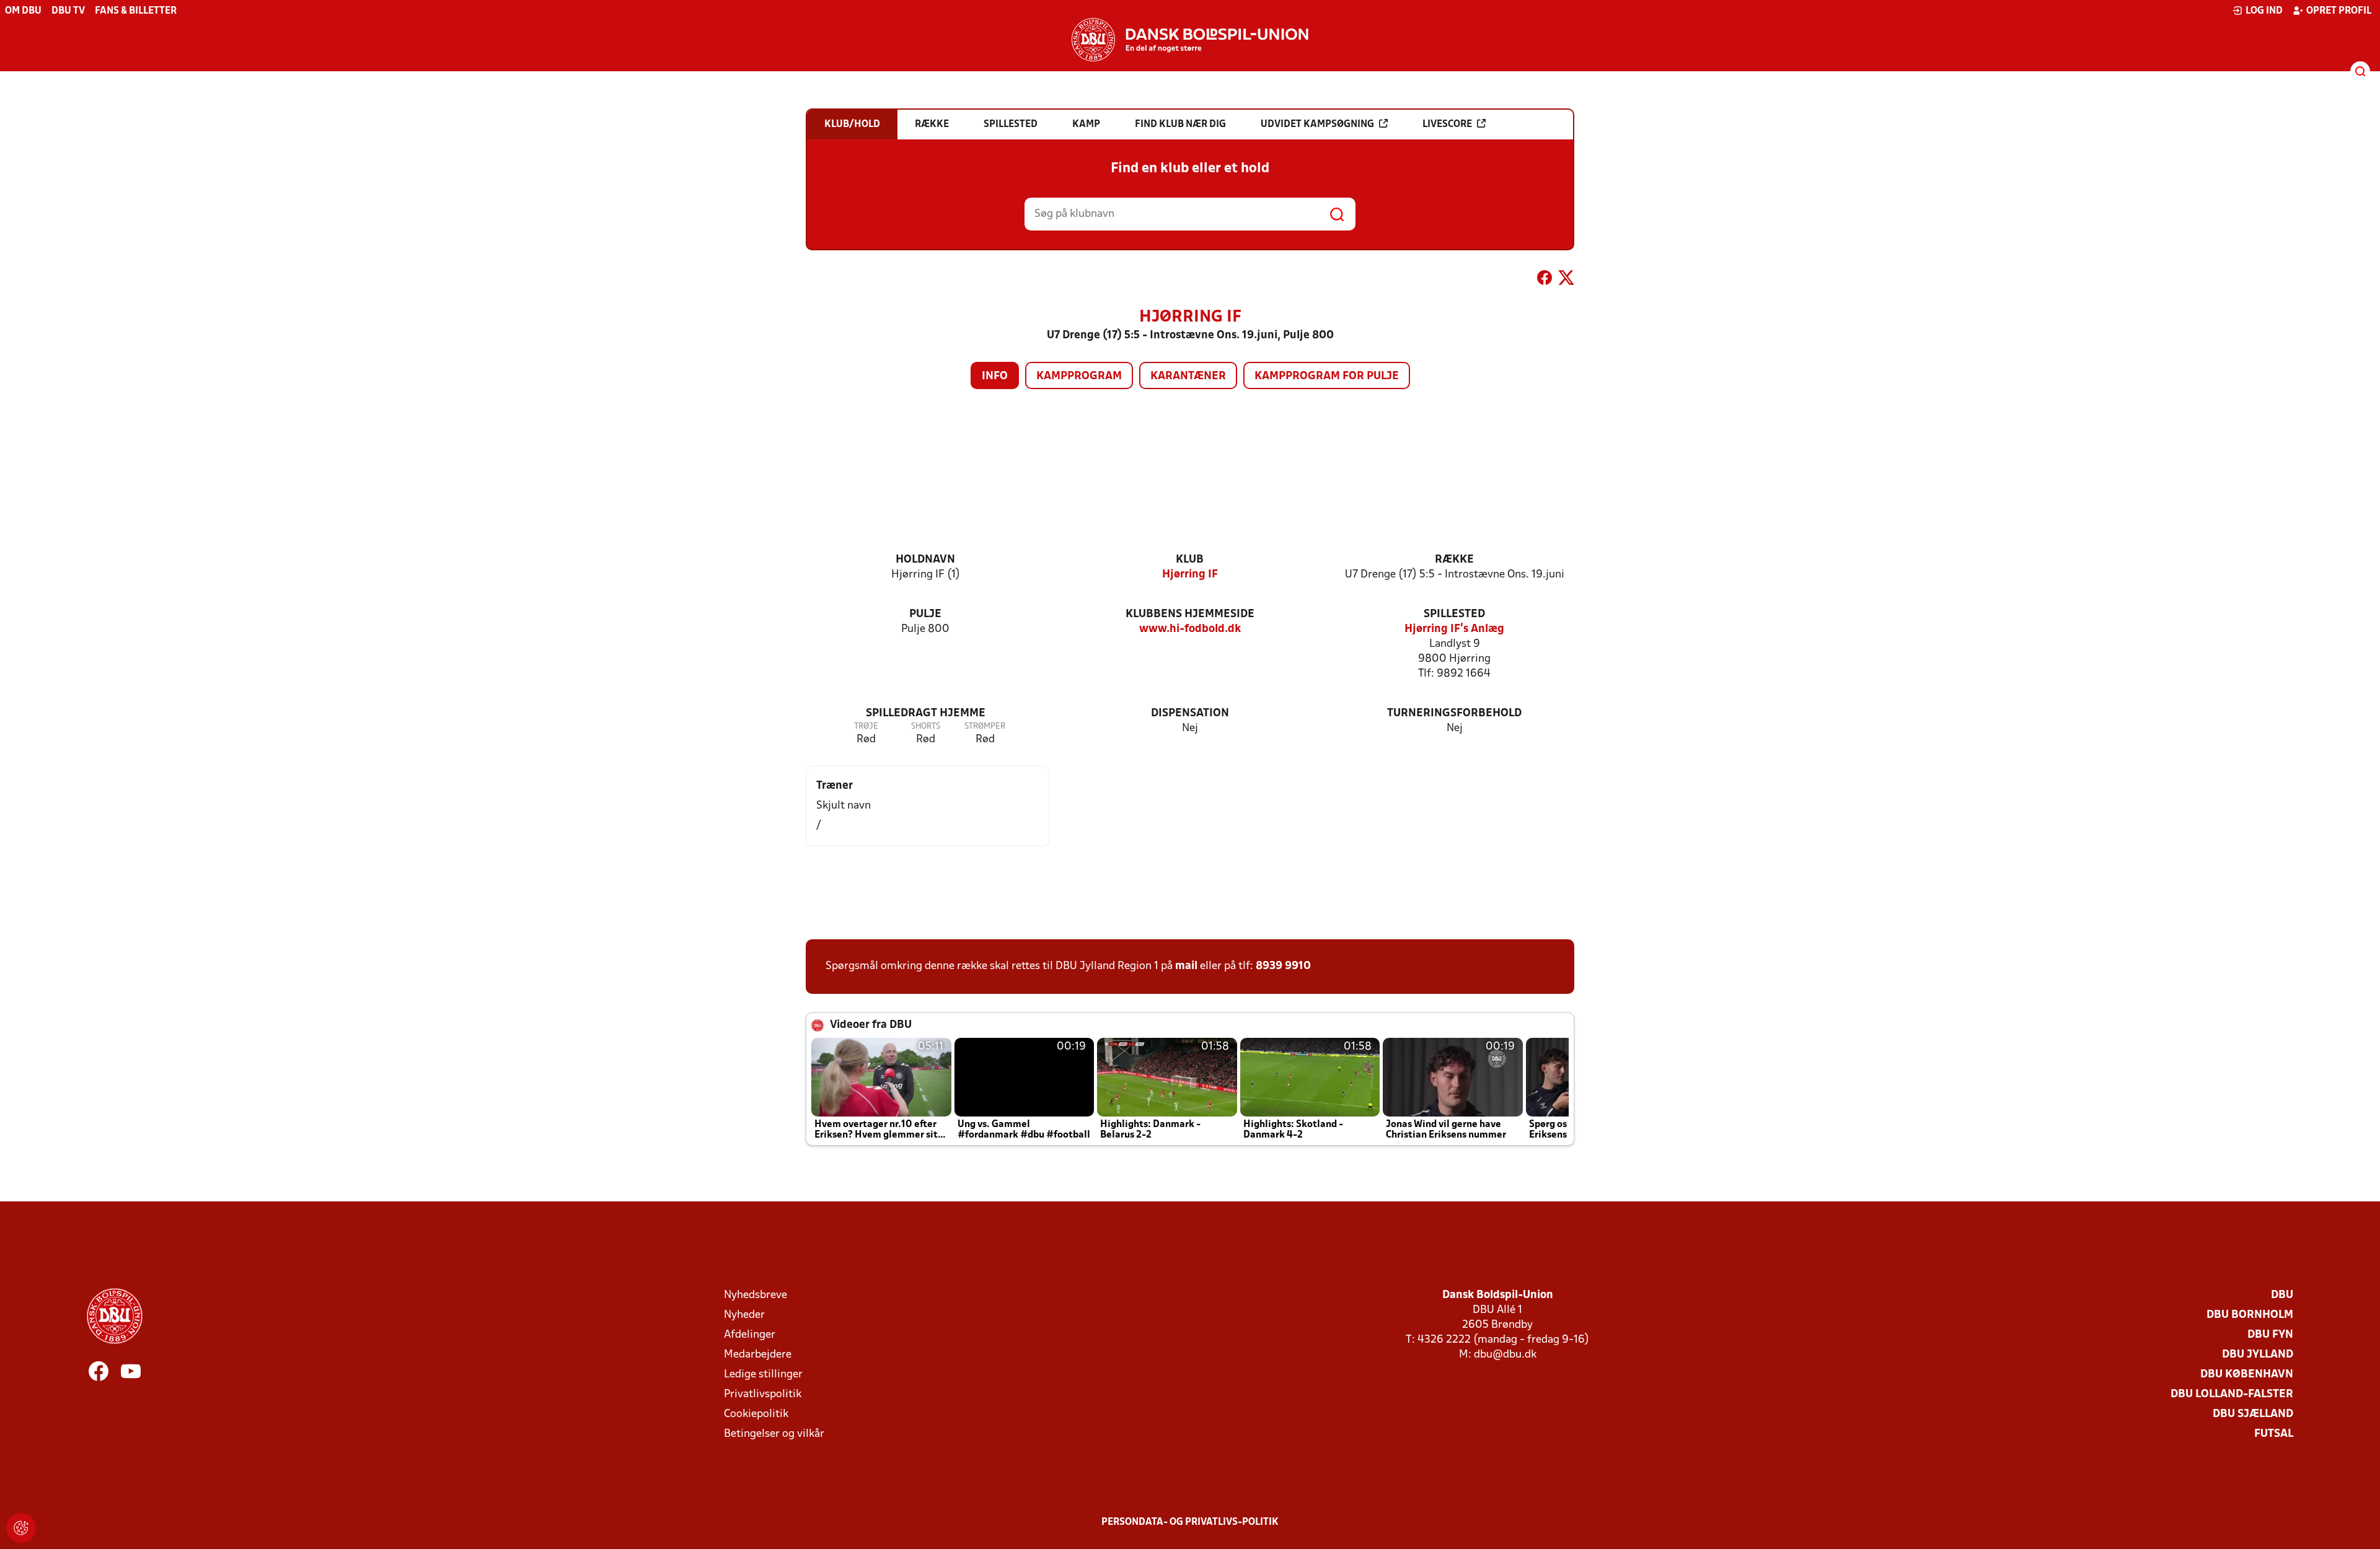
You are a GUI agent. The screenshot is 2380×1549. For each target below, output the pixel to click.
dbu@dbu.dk (1505, 1355)
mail (1186, 966)
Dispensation (1190, 713)
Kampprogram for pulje (1327, 376)
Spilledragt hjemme (926, 713)
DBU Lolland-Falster (2232, 1394)
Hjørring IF (1190, 575)
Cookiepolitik (756, 1414)
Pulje (925, 614)
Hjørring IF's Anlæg (1454, 629)
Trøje (866, 726)
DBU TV (68, 11)
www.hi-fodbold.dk (1190, 629)
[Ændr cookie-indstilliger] (21, 1528)
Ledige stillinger (763, 1375)
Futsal (2274, 1434)
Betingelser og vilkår (774, 1434)
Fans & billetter (136, 11)
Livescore (1447, 125)
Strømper (985, 726)
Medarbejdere (758, 1355)
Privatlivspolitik (763, 1394)
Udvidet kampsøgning (1317, 125)
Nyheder (744, 1315)
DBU (2282, 1295)
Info (995, 376)
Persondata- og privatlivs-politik (1190, 1522)
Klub (1190, 560)
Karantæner (1188, 376)
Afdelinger (750, 1335)
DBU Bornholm (2250, 1315)
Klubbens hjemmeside (1190, 614)
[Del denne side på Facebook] (1545, 280)
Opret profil (2339, 11)
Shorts (926, 726)
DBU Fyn (2270, 1335)
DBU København (2247, 1375)
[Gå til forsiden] (1190, 40)
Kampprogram (1079, 376)
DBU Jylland (2258, 1355)
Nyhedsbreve (756, 1295)
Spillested (1454, 614)
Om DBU (23, 11)
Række (1454, 560)
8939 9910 (1283, 966)
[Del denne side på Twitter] (1566, 280)
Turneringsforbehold (1454, 713)
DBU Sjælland (2253, 1414)
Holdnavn (925, 560)
